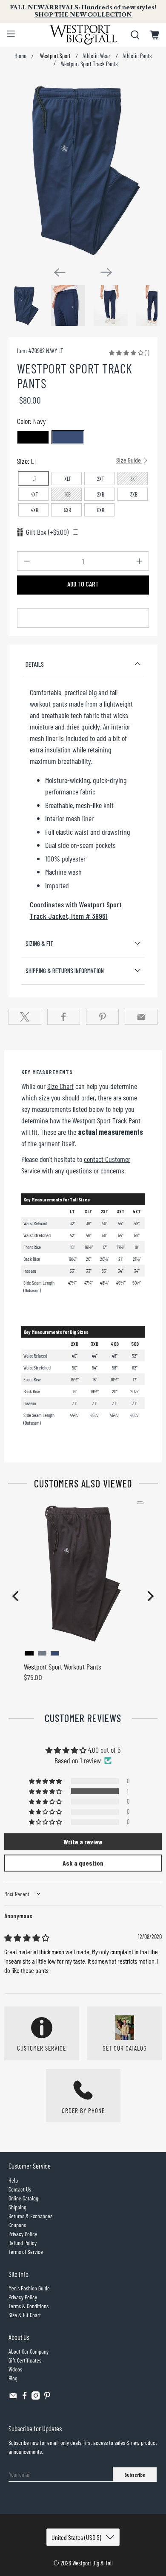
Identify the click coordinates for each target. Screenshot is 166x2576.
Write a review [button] (83, 1842)
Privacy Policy (23, 2234)
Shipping (17, 2207)
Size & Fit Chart (25, 2315)
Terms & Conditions (29, 2306)
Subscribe (135, 2475)
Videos (15, 2369)
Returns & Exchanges (30, 2216)
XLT (68, 479)
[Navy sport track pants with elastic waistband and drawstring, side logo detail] (83, 170)
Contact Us (20, 2189)
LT (34, 479)
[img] (27, 1938)
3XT (134, 479)
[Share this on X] (25, 1017)
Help (13, 2180)
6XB (101, 510)
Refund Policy (23, 2243)
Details (35, 664)
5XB (67, 510)
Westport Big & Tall (93, 2563)
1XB (67, 494)
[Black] (33, 437)
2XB (101, 494)
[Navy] (68, 437)
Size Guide (129, 460)
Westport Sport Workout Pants (63, 1667)
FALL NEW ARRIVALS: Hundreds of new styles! (83, 11)
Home (20, 56)
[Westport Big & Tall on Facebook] (25, 2398)
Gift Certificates (25, 2360)
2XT (101, 479)
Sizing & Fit (40, 943)
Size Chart (60, 1086)
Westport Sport (55, 56)
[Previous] (60, 272)
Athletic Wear (96, 56)
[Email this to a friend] (141, 1017)
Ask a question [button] (83, 1863)
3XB (134, 494)
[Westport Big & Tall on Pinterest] (47, 2398)
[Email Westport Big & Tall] (13, 2398)
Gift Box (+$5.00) (47, 532)
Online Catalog (23, 2198)
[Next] (106, 272)
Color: (31, 421)
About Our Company (29, 2351)
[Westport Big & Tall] (83, 35)
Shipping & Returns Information (65, 971)
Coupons (17, 2225)
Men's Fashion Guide (29, 2288)
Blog (13, 2378)
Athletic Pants (137, 56)
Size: (80, 461)
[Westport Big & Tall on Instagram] (36, 2398)
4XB (35, 510)
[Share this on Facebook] (64, 1017)
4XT (35, 494)
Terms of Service (26, 2252)
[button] (126, 352)
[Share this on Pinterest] (102, 1017)
